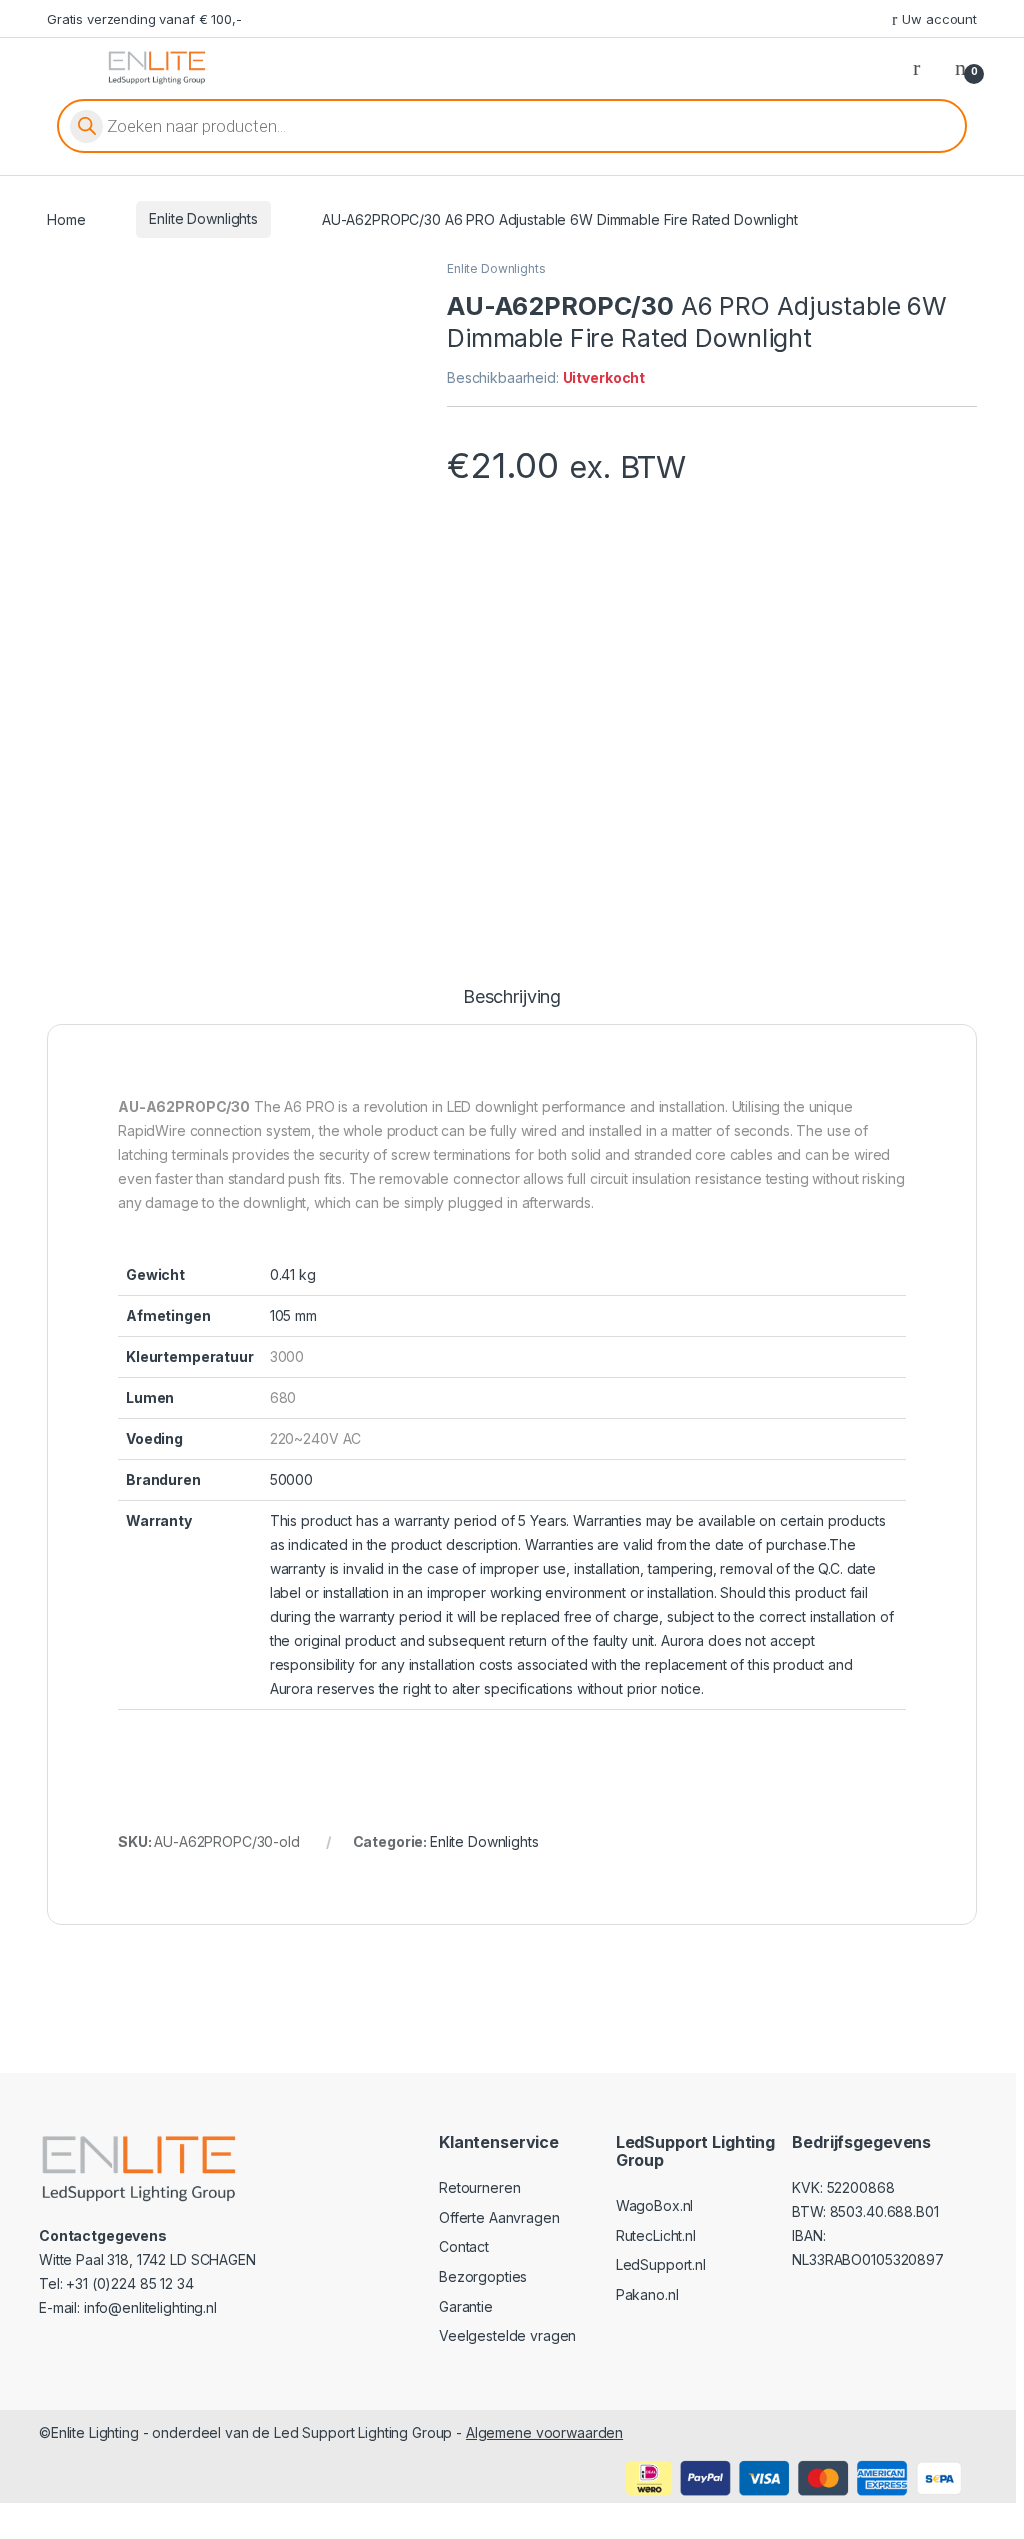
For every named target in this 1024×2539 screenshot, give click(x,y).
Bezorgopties (483, 2276)
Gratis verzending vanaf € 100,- (144, 19)
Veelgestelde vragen (507, 2335)
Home (66, 218)
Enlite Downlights (203, 218)
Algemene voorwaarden (544, 2432)
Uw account (939, 19)
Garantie (466, 2306)
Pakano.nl (647, 2294)
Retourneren (479, 2187)
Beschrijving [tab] (512, 997)
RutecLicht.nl (656, 2235)
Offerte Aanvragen (499, 2217)
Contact (464, 2246)
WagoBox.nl (655, 2205)
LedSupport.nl (661, 2264)
